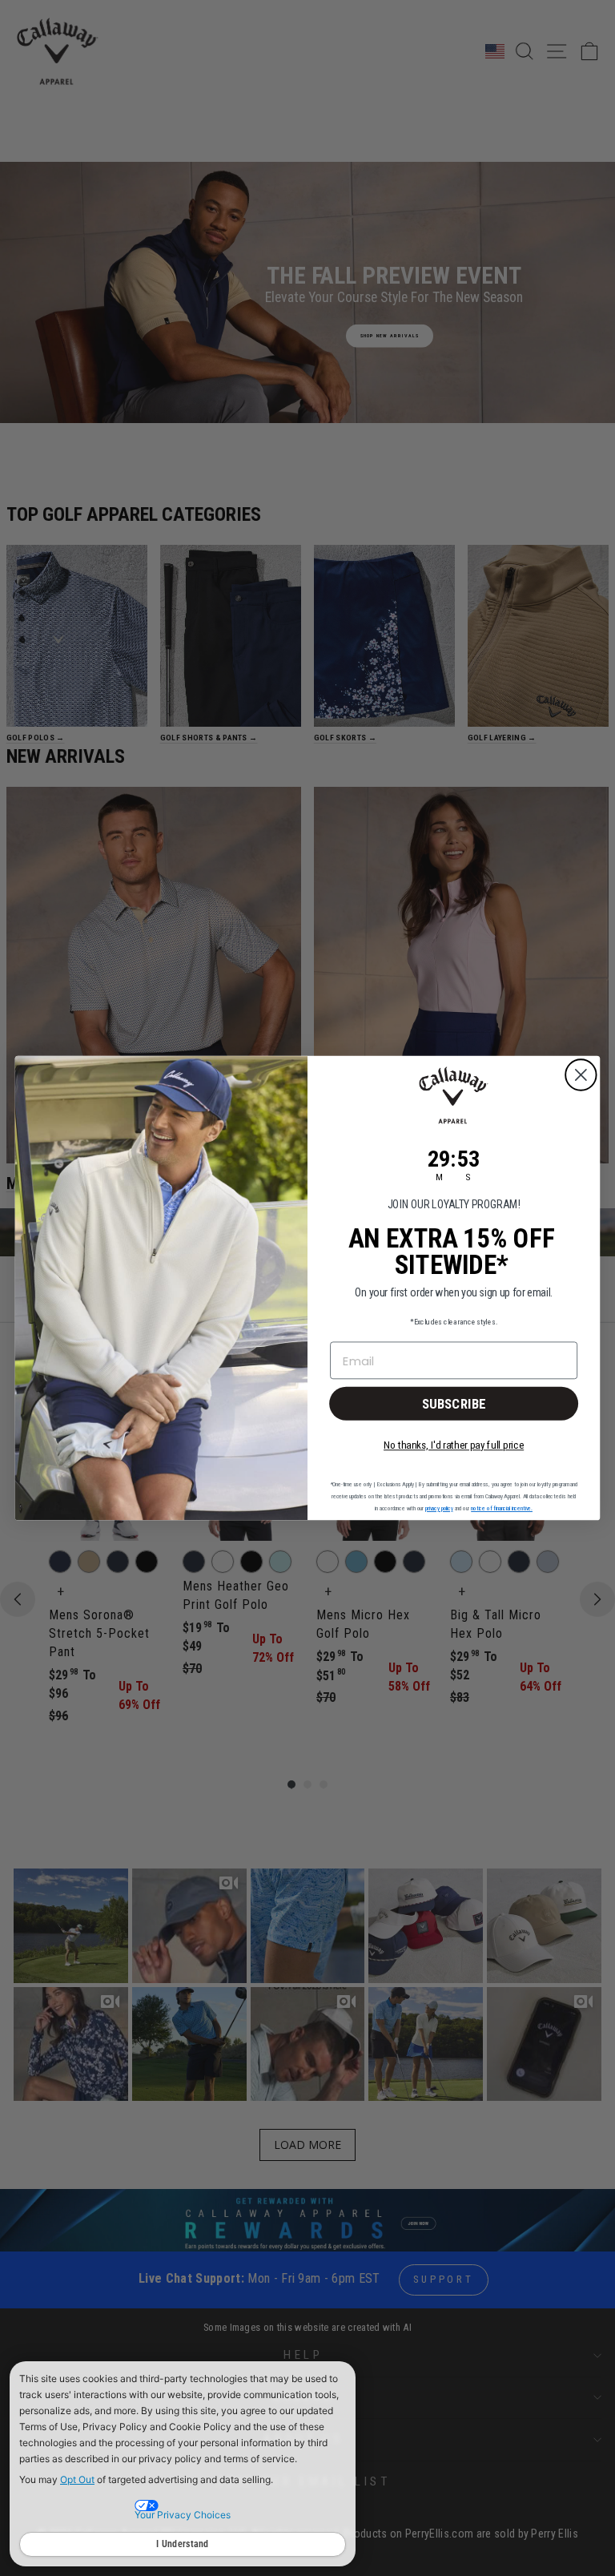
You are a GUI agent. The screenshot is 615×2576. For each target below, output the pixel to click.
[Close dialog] (581, 1075)
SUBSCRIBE (454, 1403)
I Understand (183, 2544)
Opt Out (77, 2479)
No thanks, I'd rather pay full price (454, 1445)
